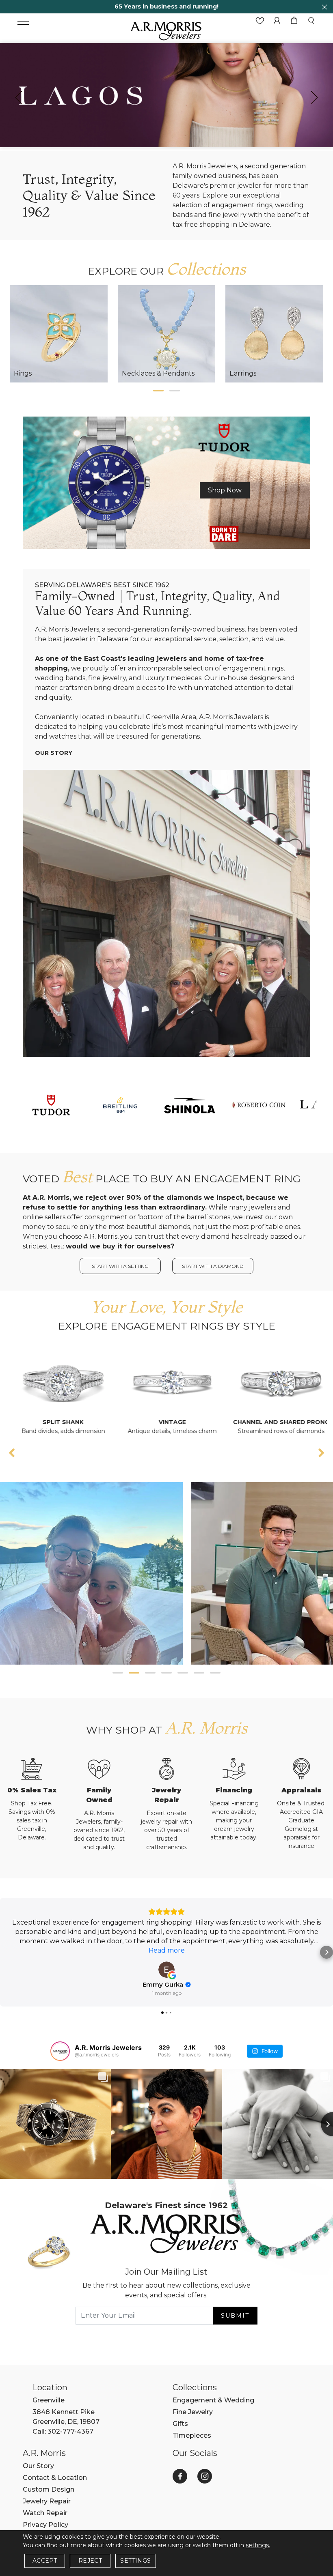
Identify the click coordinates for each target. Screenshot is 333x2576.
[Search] (311, 21)
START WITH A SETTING (120, 1266)
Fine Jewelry (193, 2412)
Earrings (243, 373)
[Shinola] (189, 1104)
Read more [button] (167, 1950)
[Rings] (59, 334)
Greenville (49, 2400)
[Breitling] (120, 1104)
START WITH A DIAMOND (213, 1266)
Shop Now (225, 490)
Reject (90, 2561)
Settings (135, 2561)
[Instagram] (205, 2476)
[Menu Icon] (23, 21)
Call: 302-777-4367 (63, 2431)
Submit (235, 2316)
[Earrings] (274, 334)
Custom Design (49, 2489)
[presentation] (19, 97)
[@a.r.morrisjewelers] (60, 2051)
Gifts (180, 2424)
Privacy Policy (45, 2525)
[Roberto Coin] (258, 1104)
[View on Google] (166, 1970)
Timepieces (192, 2435)
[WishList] (260, 21)
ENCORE (290, 1422)
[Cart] (294, 21)
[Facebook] (180, 2476)
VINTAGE (72, 1422)
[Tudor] (166, 482)
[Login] (277, 21)
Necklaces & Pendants (158, 373)
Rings (23, 373)
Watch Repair (45, 2513)
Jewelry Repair (47, 2501)
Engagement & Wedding (213, 2400)
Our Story (54, 753)
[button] (158, 391)
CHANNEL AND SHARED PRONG (181, 1422)
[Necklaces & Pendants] (167, 334)
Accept (45, 2561)
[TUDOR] (51, 1104)
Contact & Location (55, 2478)
